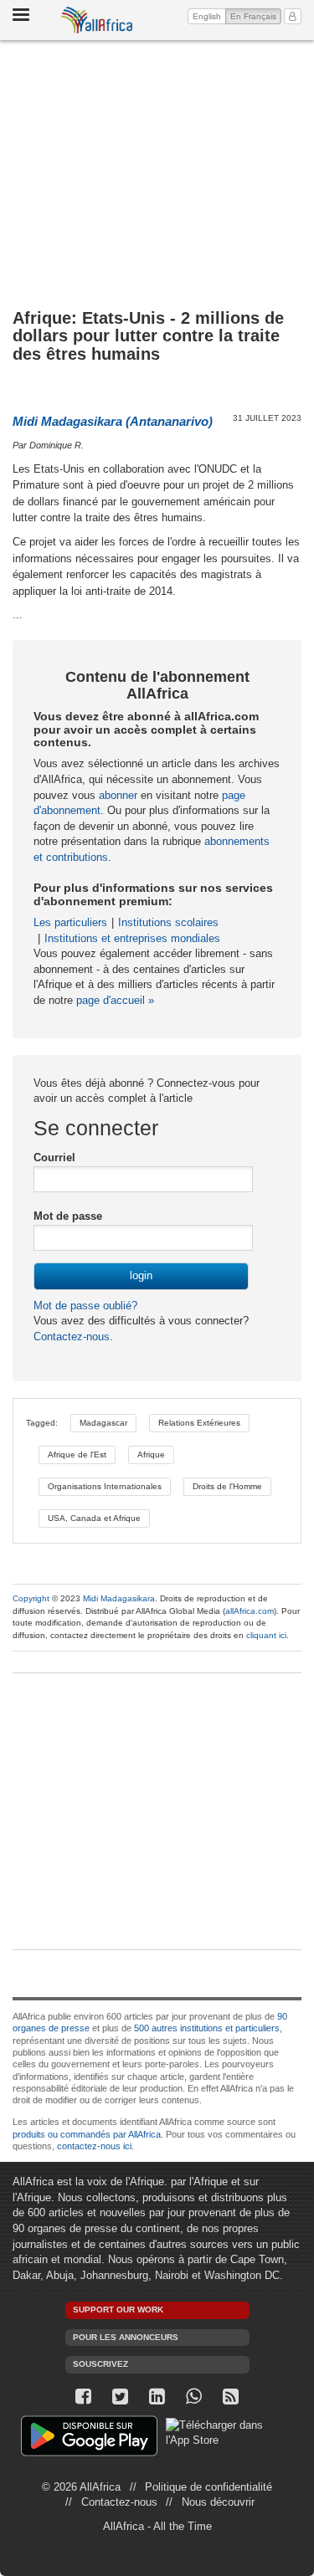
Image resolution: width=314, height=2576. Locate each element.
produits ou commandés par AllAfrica (87, 2134)
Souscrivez (100, 2364)
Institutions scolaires (168, 922)
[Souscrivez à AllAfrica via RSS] (231, 2397)
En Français (256, 16)
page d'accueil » (115, 1000)
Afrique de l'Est (77, 1454)
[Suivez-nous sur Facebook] (84, 2397)
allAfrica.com (250, 1611)
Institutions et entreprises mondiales (132, 938)
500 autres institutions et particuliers (207, 2028)
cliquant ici (266, 1635)
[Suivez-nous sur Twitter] (121, 2397)
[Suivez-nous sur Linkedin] (157, 2397)
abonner (118, 795)
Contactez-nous (72, 1337)
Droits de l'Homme (227, 1486)
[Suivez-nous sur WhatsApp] (194, 2397)
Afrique (151, 1454)
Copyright (31, 1598)
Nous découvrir (218, 2502)
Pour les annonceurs (126, 2337)
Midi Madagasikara (119, 1598)
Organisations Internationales (105, 1486)
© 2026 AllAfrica (81, 2487)
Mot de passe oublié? (85, 1306)
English (207, 16)
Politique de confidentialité (208, 2487)
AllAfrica (97, 20)
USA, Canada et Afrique (94, 1518)
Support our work (118, 2310)
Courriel (54, 1157)
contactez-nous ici (94, 2146)
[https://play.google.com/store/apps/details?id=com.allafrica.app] (89, 2438)
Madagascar (103, 1423)
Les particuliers (70, 922)
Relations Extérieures (199, 1423)
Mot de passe (68, 1216)
